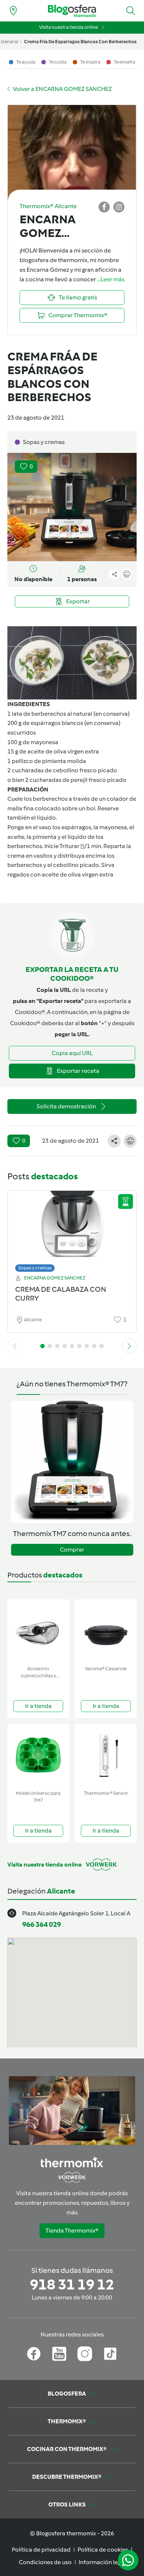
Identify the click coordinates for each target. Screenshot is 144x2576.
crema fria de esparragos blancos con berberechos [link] (80, 42)
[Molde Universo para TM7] (38, 1755)
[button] (131, 11)
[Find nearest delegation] (13, 11)
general (9, 42)
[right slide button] (129, 1346)
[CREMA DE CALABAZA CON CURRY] (72, 1229)
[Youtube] (59, 2354)
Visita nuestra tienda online (68, 27)
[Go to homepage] (72, 11)
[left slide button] (15, 1346)
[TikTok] (110, 2354)
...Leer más (111, 279)
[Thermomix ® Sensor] (106, 1755)
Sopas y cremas (35, 1268)
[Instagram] (85, 2354)
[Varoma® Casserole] (106, 1631)
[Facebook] (34, 2354)
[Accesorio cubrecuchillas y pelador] (38, 1631)
